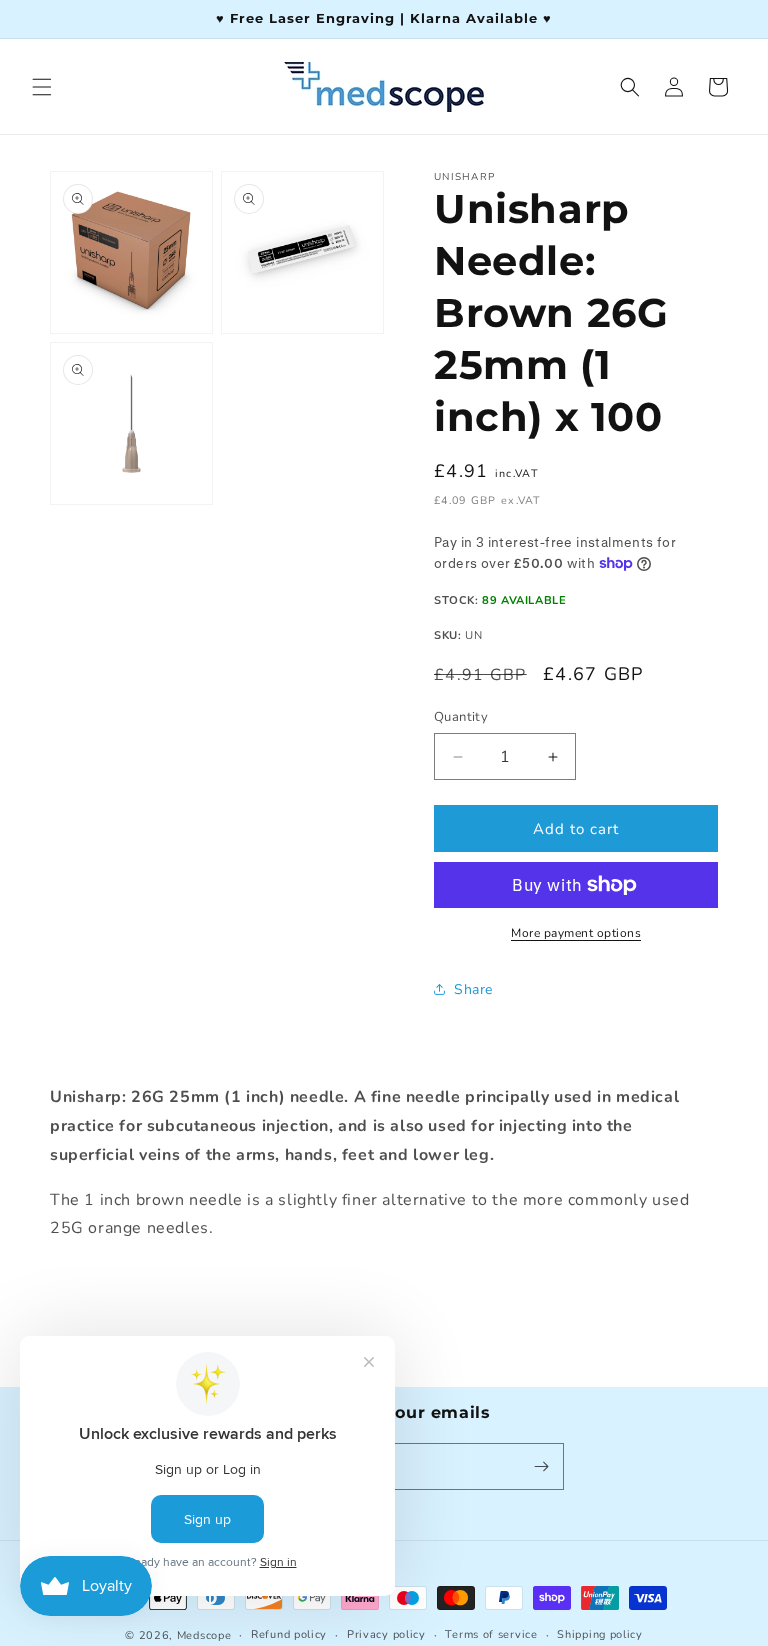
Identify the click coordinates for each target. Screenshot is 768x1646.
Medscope (204, 1635)
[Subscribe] (541, 1466)
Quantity (461, 717)
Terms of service (491, 1634)
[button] (42, 87)
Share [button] (473, 989)
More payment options (576, 933)
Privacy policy (386, 1634)
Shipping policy (600, 1634)
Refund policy (289, 1634)
